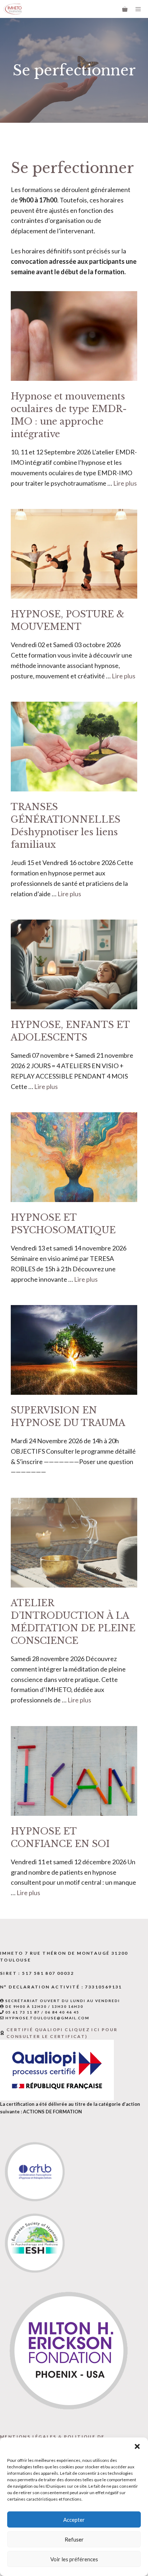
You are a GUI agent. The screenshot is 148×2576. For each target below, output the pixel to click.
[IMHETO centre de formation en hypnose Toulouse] (13, 9)
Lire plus (125, 483)
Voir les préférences (74, 2559)
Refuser (74, 2539)
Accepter (74, 2520)
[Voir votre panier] (125, 9)
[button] (137, 2446)
